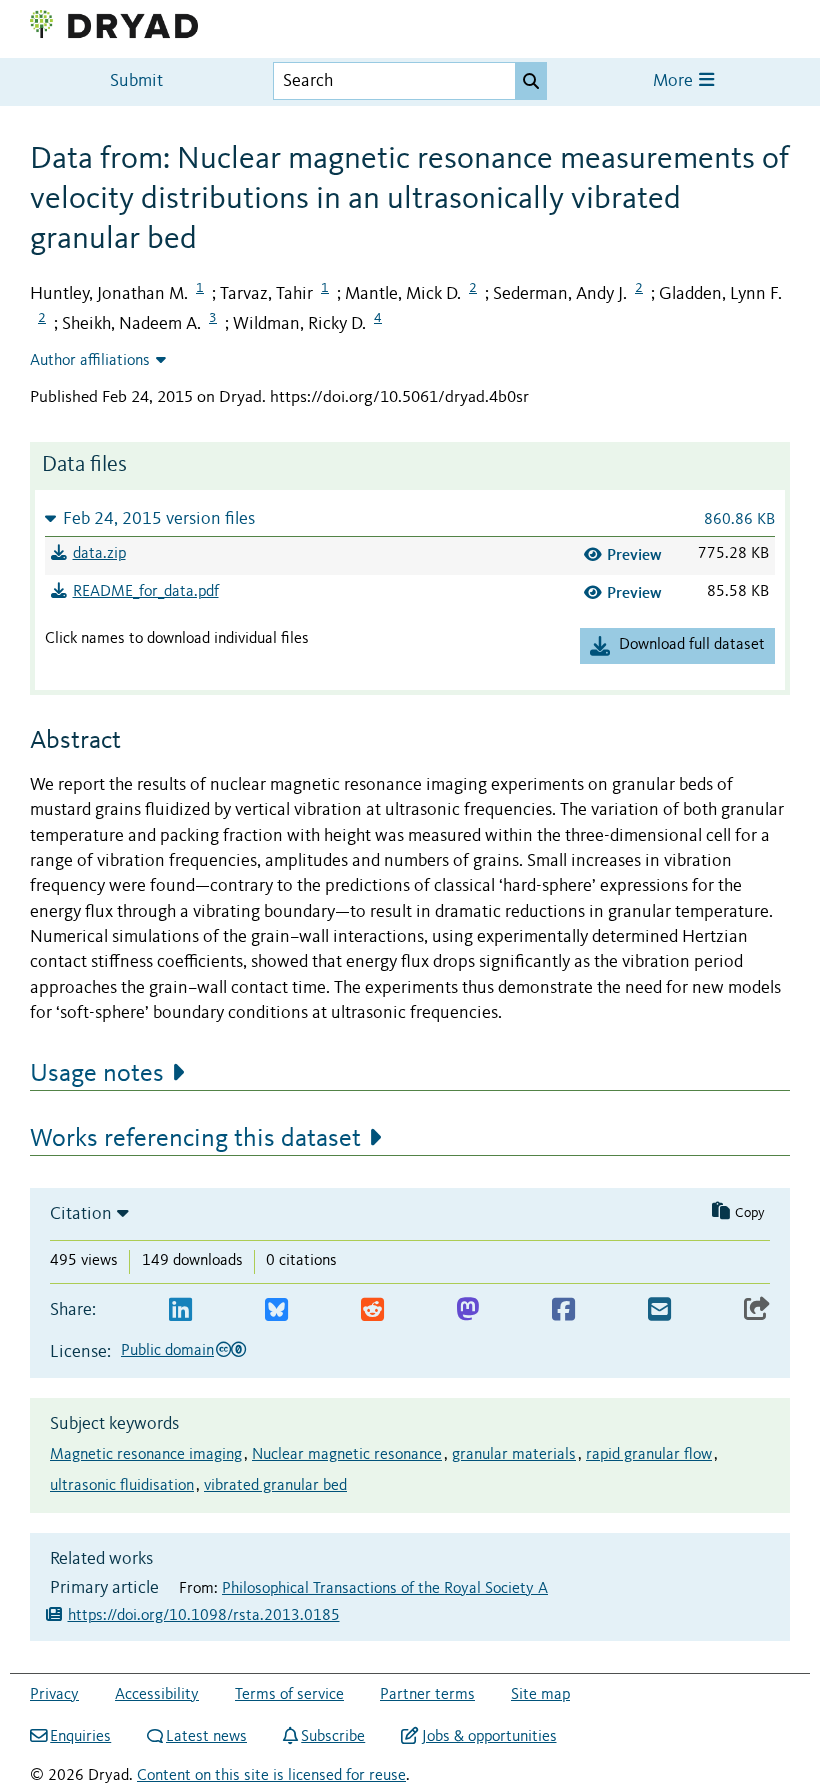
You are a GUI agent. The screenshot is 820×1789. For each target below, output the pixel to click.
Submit (136, 81)
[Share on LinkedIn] (180, 1310)
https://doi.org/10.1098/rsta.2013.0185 (204, 1616)
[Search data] (531, 81)
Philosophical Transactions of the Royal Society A (385, 1589)
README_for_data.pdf (146, 592)
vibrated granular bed (275, 1486)
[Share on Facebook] (563, 1310)
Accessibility (157, 1695)
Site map (540, 1695)
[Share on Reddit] (372, 1310)
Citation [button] (81, 1214)
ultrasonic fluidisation (122, 1486)
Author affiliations (90, 361)
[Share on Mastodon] (467, 1310)
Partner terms (427, 1695)
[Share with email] (659, 1310)
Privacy (54, 1695)
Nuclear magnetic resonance (347, 1455)
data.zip (99, 554)
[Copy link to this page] (757, 1310)
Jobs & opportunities (489, 1737)
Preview (634, 554)
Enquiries (80, 1737)
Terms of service (289, 1695)
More (675, 81)
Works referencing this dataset (195, 1139)
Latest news (206, 1737)
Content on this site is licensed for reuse (271, 1776)
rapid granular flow (649, 1455)
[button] (410, 518)
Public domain (167, 1351)
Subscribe (333, 1737)
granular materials (514, 1455)
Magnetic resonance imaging (146, 1455)
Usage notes (97, 1074)
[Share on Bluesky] (276, 1310)
